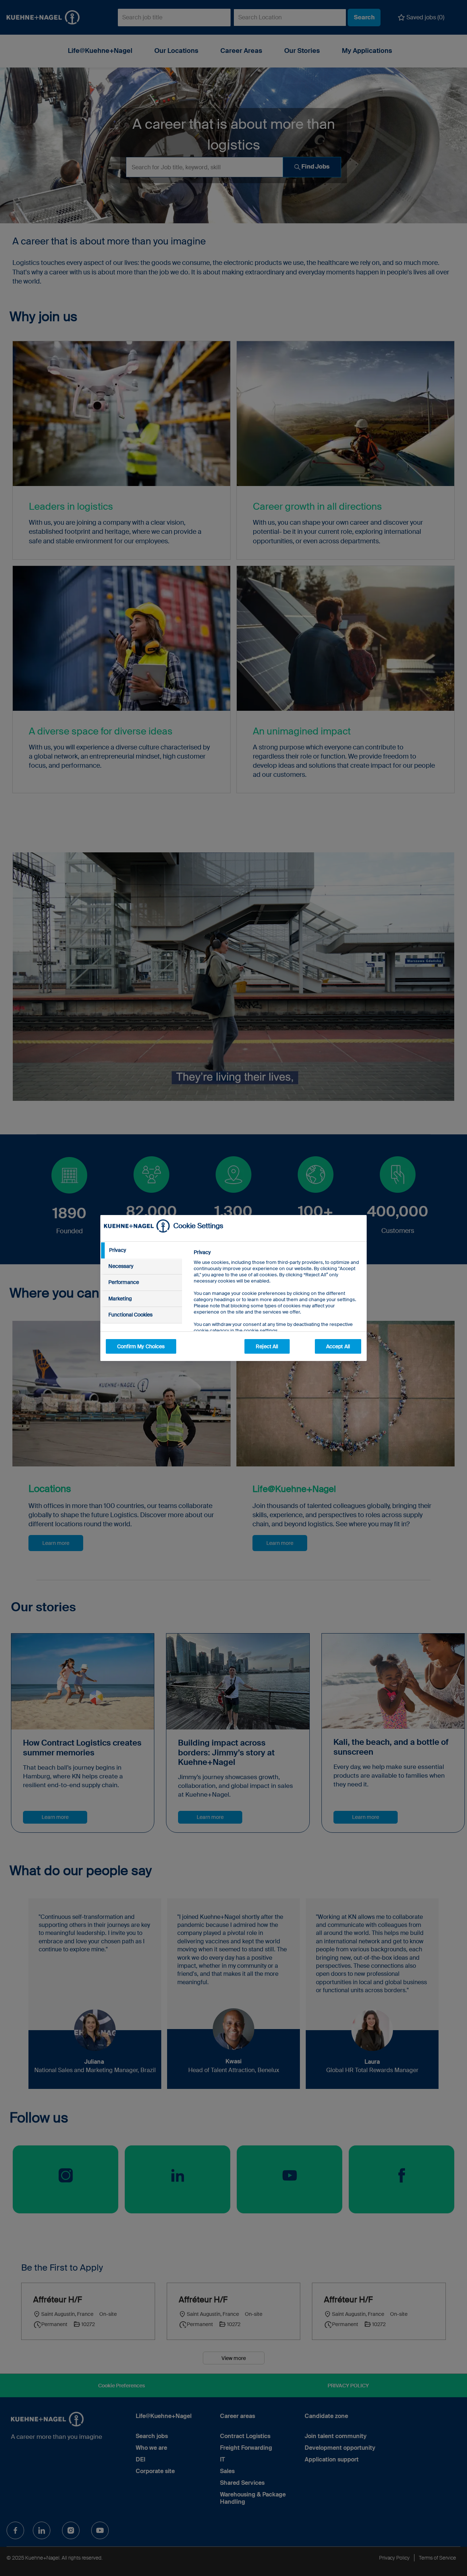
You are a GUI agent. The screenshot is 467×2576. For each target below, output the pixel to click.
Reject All (267, 1346)
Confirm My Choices (141, 1346)
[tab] (141, 1250)
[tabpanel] (277, 1308)
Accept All (338, 1346)
